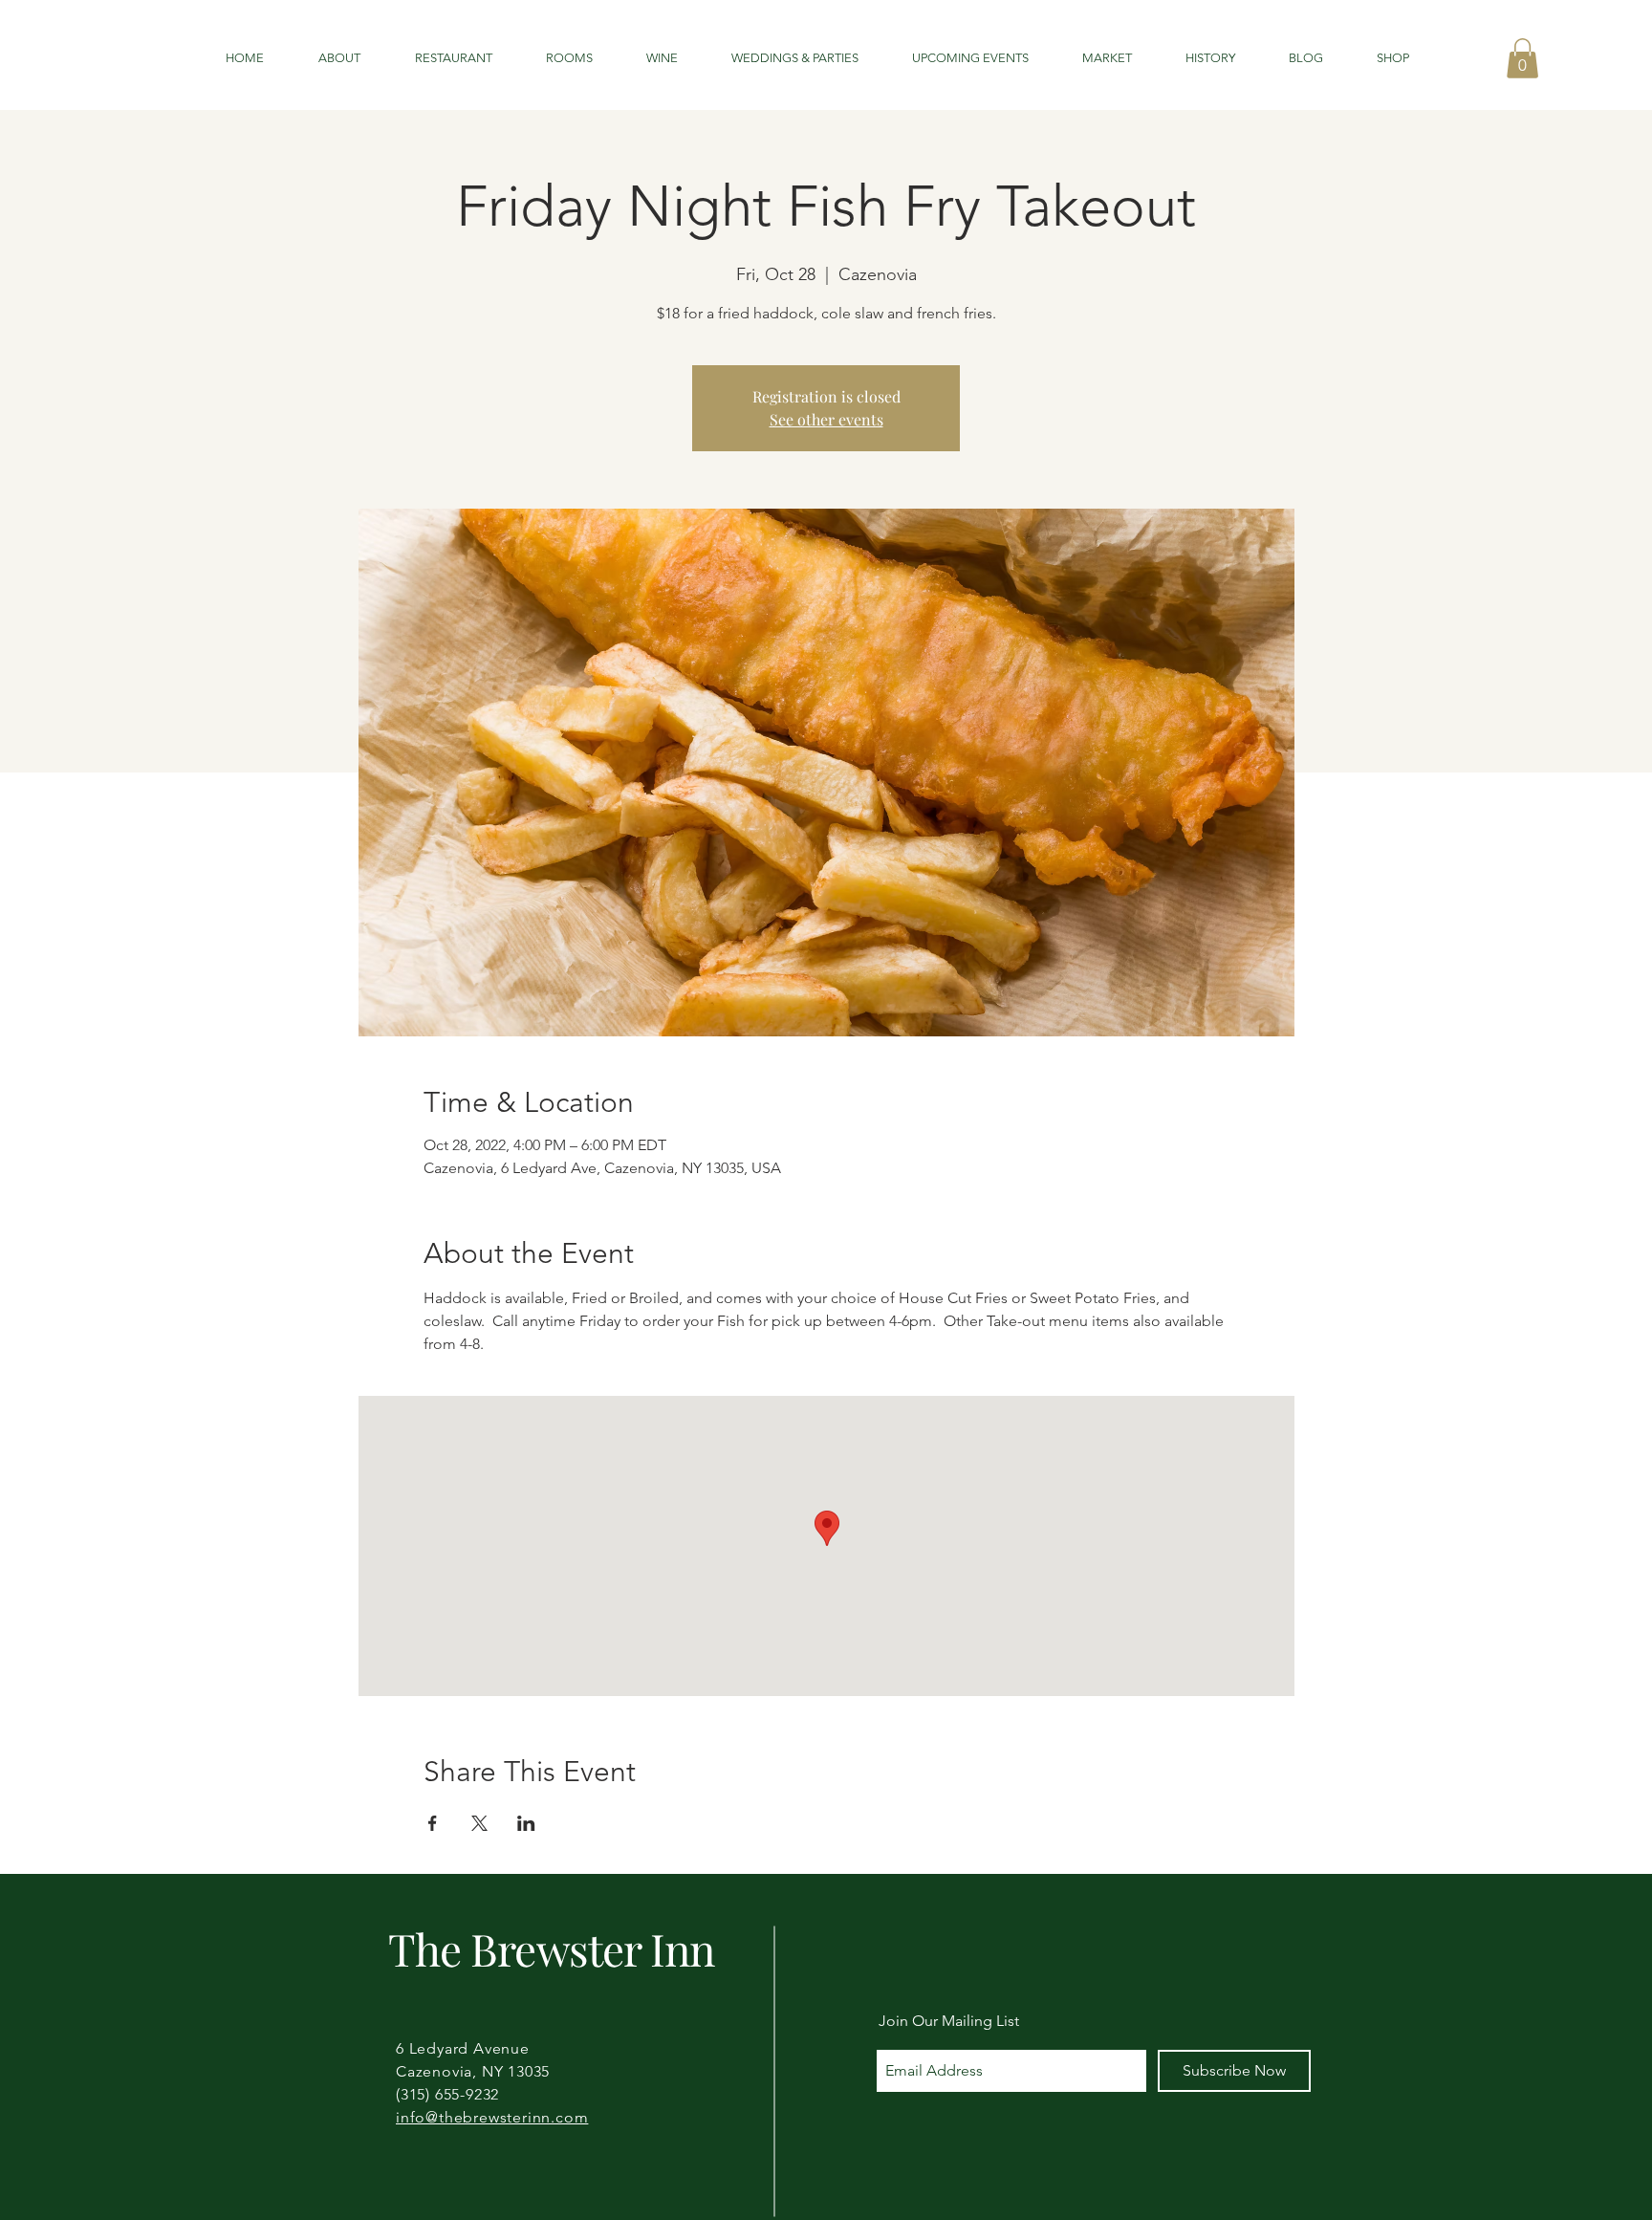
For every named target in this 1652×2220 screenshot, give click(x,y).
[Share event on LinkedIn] (526, 1823)
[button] (1522, 58)
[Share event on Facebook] (433, 1823)
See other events (826, 419)
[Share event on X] (479, 1823)
